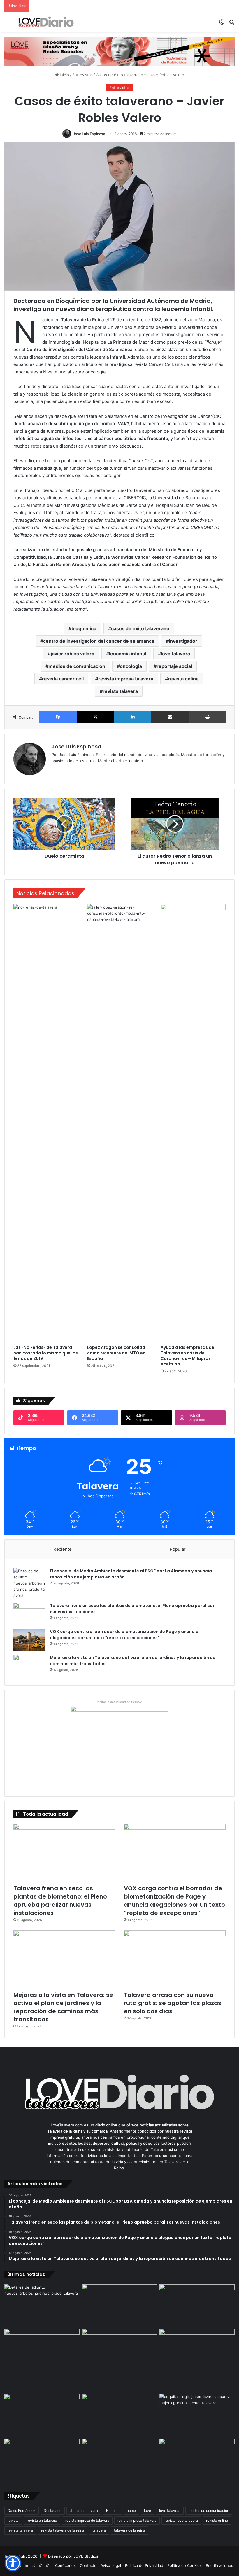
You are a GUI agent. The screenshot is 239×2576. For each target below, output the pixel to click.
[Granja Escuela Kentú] (197, 2360)
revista (13, 2520)
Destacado (53, 2510)
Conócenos (65, 2565)
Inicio (64, 75)
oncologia (131, 666)
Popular (178, 1549)
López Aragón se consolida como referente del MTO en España (116, 1353)
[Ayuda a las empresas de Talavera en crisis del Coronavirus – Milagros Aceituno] (193, 1123)
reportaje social (174, 666)
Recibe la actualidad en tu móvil (119, 1702)
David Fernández (22, 2510)
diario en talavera (84, 2510)
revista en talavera (42, 2520)
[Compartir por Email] (170, 717)
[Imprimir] (208, 717)
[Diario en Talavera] (46, 22)
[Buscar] (232, 24)
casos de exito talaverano (140, 628)
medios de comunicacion (77, 666)
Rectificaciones (219, 2565)
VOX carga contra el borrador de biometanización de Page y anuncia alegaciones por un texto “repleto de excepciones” (124, 1635)
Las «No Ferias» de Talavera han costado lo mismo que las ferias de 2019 (46, 1353)
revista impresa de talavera (87, 2520)
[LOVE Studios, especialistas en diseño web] (119, 51)
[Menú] (7, 24)
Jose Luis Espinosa (89, 134)
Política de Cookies (184, 2565)
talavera (99, 2530)
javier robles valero (73, 654)
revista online (183, 679)
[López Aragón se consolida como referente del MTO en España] (120, 1123)
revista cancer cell (63, 679)
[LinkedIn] (133, 717)
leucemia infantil (128, 654)
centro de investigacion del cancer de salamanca (99, 641)
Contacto (88, 2565)
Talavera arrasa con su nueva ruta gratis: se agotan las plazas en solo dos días (173, 2003)
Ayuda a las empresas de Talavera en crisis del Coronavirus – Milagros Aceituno (187, 1356)
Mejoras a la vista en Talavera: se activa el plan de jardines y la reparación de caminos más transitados (63, 2007)
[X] (95, 717)
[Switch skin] (222, 24)
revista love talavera (181, 2520)
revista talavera (120, 691)
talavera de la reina (130, 2530)
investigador (183, 641)
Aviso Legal (111, 2565)
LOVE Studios (86, 2556)
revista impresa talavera (126, 679)
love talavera (175, 654)
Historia (112, 2510)
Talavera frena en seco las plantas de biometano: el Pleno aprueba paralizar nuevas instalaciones (60, 1901)
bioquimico (84, 628)
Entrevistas (82, 75)
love (147, 2510)
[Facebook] (58, 717)
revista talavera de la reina (63, 2530)
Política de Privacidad (144, 2565)
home (131, 2510)
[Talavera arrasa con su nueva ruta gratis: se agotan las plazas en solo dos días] (175, 1959)
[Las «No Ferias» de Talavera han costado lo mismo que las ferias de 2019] (46, 1123)
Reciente (63, 1549)
